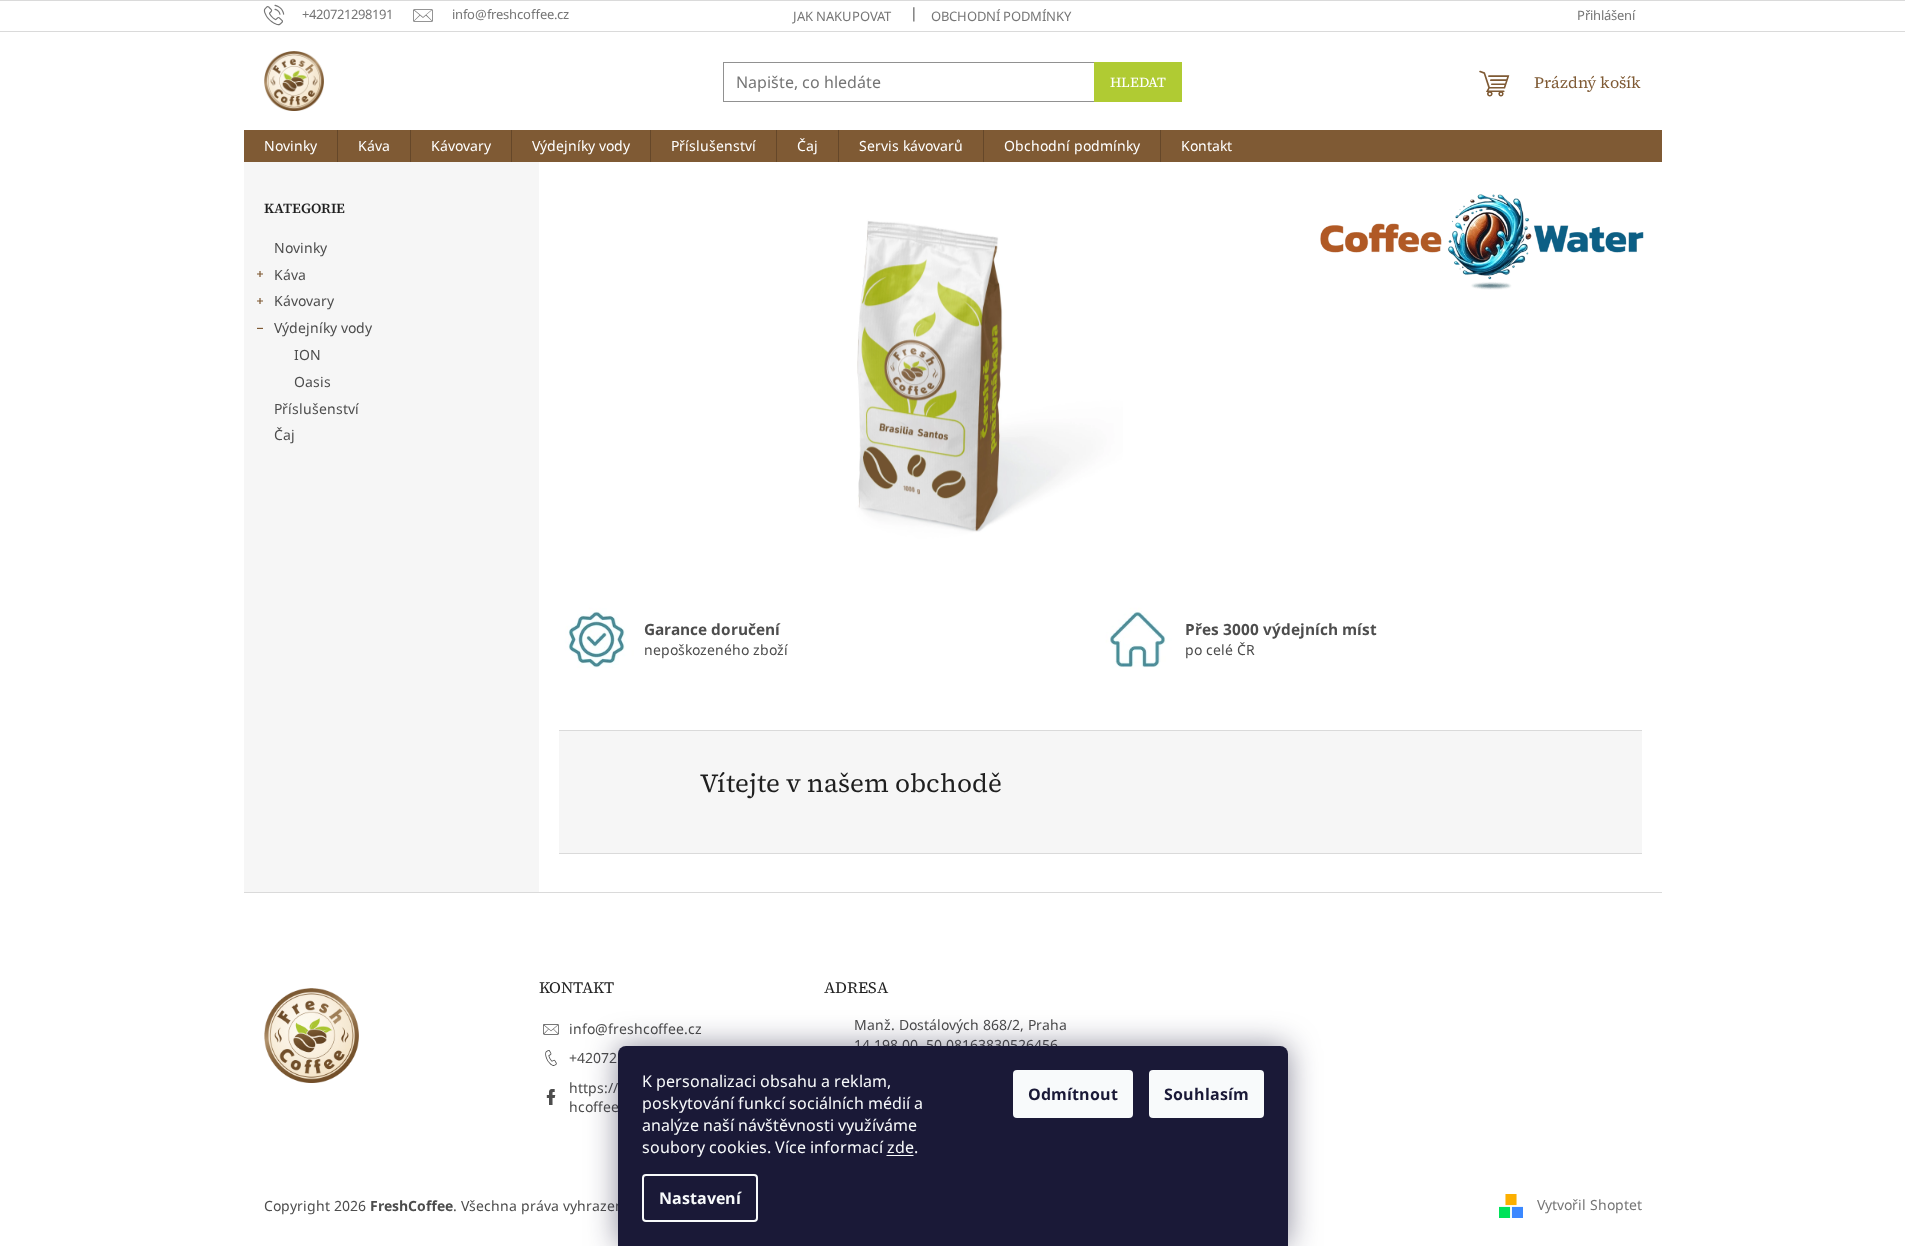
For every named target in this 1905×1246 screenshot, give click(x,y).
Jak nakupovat (842, 16)
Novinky (300, 247)
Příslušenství (316, 408)
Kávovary (304, 300)
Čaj (284, 434)
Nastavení (700, 1198)
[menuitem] (290, 146)
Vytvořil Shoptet (1589, 1203)
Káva (290, 274)
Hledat (1138, 82)
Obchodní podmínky (1001, 16)
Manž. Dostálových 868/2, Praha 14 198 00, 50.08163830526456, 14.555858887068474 (960, 1044)
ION (307, 354)
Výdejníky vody (323, 327)
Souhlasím (1206, 1094)
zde (900, 1147)
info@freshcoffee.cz (635, 1028)
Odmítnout (1073, 1094)
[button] (613, 382)
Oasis (312, 381)
